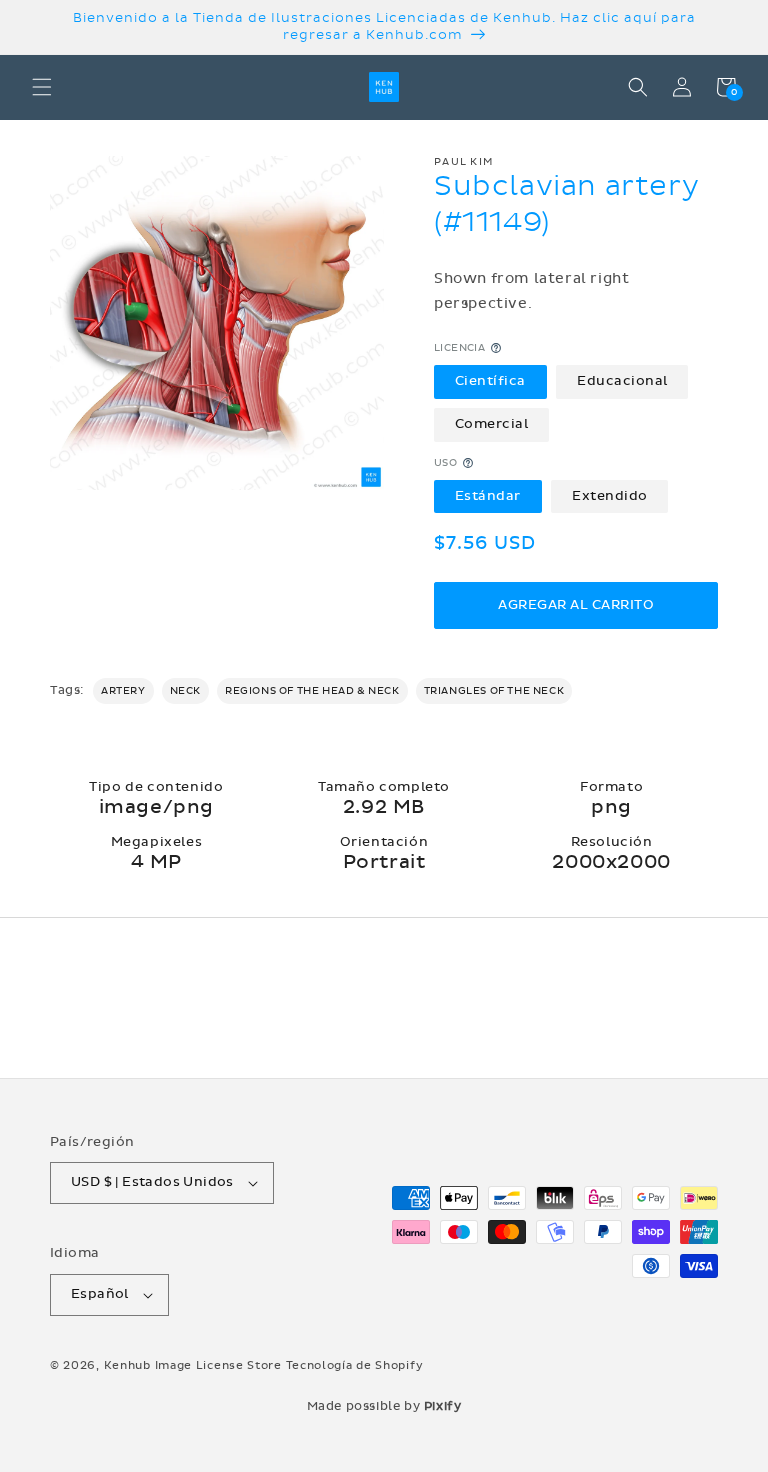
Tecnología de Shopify (355, 1365)
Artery (123, 691)
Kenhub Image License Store (193, 1365)
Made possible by (384, 1406)
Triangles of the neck (494, 691)
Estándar (488, 496)
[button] (42, 87)
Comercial (492, 424)
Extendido (610, 496)
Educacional (622, 381)
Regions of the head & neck (312, 691)
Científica (490, 381)
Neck (185, 691)
